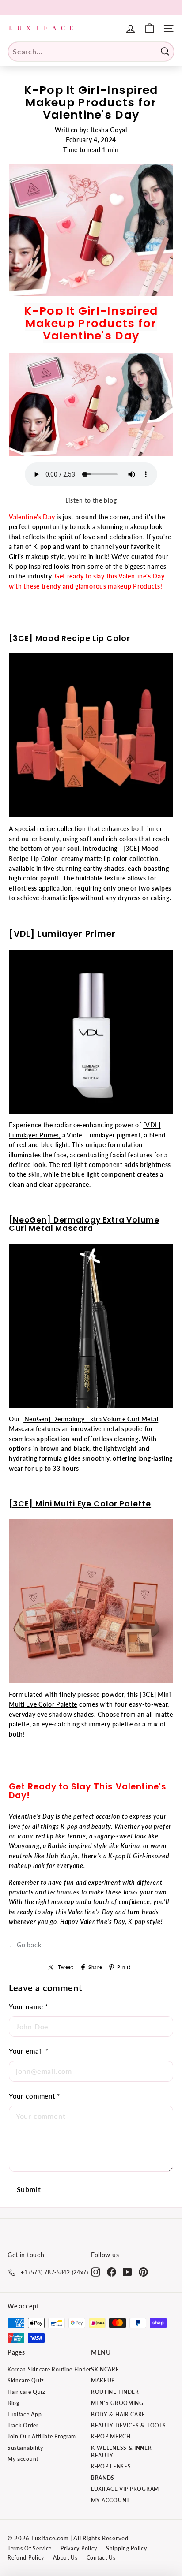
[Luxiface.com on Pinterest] (143, 2272)
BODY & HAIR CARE (118, 2414)
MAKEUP (103, 2380)
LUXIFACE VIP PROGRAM (125, 2489)
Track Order (23, 2425)
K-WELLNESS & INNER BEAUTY (121, 2452)
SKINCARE (105, 2369)
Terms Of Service (30, 2548)
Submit (29, 2189)
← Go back (25, 1945)
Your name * (28, 2006)
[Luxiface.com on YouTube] (127, 2272)
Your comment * (34, 2096)
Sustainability (25, 2448)
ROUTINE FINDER (115, 2392)
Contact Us (101, 2558)
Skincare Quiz (26, 2380)
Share (95, 1967)
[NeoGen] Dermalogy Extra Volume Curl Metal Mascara (84, 1224)
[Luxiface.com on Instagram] (96, 2272)
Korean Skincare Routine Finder (49, 2369)
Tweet (66, 1967)
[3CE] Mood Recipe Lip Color (70, 638)
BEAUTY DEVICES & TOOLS (128, 2425)
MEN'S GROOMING (117, 2403)
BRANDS (103, 2478)
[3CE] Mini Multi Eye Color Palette (80, 1504)
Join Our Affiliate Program (42, 2436)
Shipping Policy (127, 2548)
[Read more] (150, 28)
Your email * (28, 2051)
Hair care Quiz (26, 2392)
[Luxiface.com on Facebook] (112, 2272)
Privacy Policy (79, 2548)
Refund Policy (26, 2558)
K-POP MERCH (111, 2436)
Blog (13, 2403)
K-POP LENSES (111, 2466)
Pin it (124, 1967)
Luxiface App (25, 2414)
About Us (65, 2558)
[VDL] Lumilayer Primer (62, 934)
